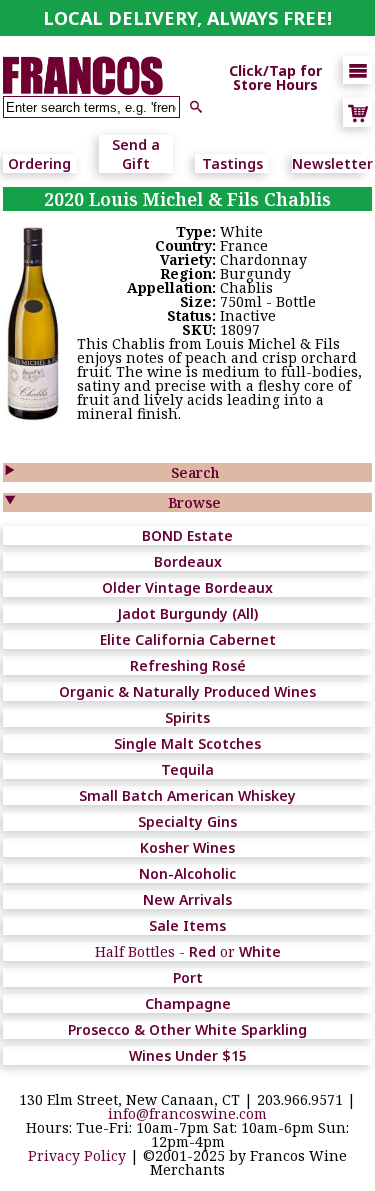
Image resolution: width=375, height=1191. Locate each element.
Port (188, 977)
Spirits (187, 717)
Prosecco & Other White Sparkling (187, 1029)
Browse (194, 502)
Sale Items (187, 925)
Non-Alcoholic (187, 873)
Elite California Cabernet (188, 639)
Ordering (39, 163)
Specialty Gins (187, 821)
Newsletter (332, 163)
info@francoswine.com (187, 1113)
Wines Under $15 (188, 1055)
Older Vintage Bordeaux (187, 587)
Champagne (188, 1003)
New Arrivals (187, 899)
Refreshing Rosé (188, 665)
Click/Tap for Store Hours (275, 78)
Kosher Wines (187, 847)
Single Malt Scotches (187, 743)
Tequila (187, 769)
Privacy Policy (77, 1155)
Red (202, 951)
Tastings (232, 163)
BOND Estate (187, 535)
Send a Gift (136, 154)
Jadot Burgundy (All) (187, 613)
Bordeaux (188, 561)
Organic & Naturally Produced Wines (187, 691)
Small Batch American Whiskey (187, 795)
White (260, 951)
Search (195, 472)
